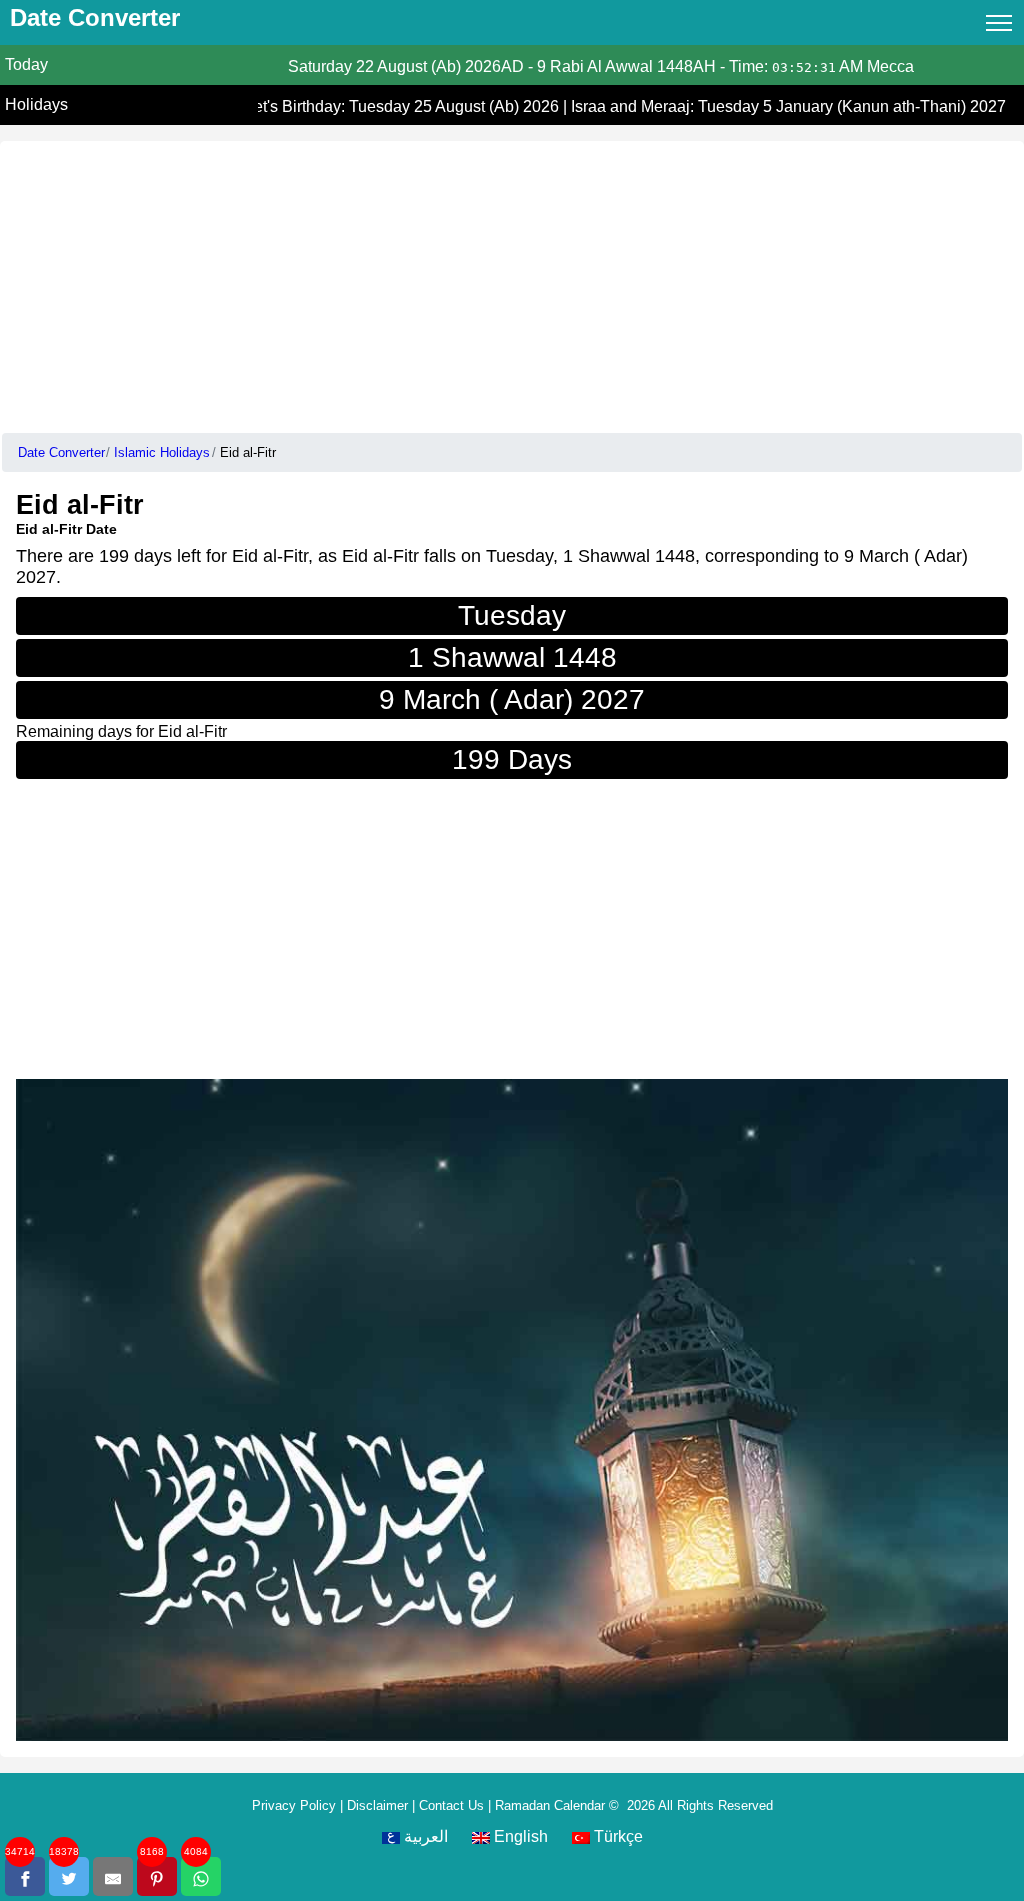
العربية (424, 1836)
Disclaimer (377, 1805)
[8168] (157, 1876)
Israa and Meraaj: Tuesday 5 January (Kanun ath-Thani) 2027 (780, 106)
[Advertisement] (512, 281)
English (519, 1836)
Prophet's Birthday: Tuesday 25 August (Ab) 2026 (379, 106)
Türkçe (616, 1836)
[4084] (201, 1876)
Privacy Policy (294, 1805)
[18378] (69, 1876)
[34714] (25, 1876)
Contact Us (451, 1805)
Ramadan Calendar (550, 1805)
